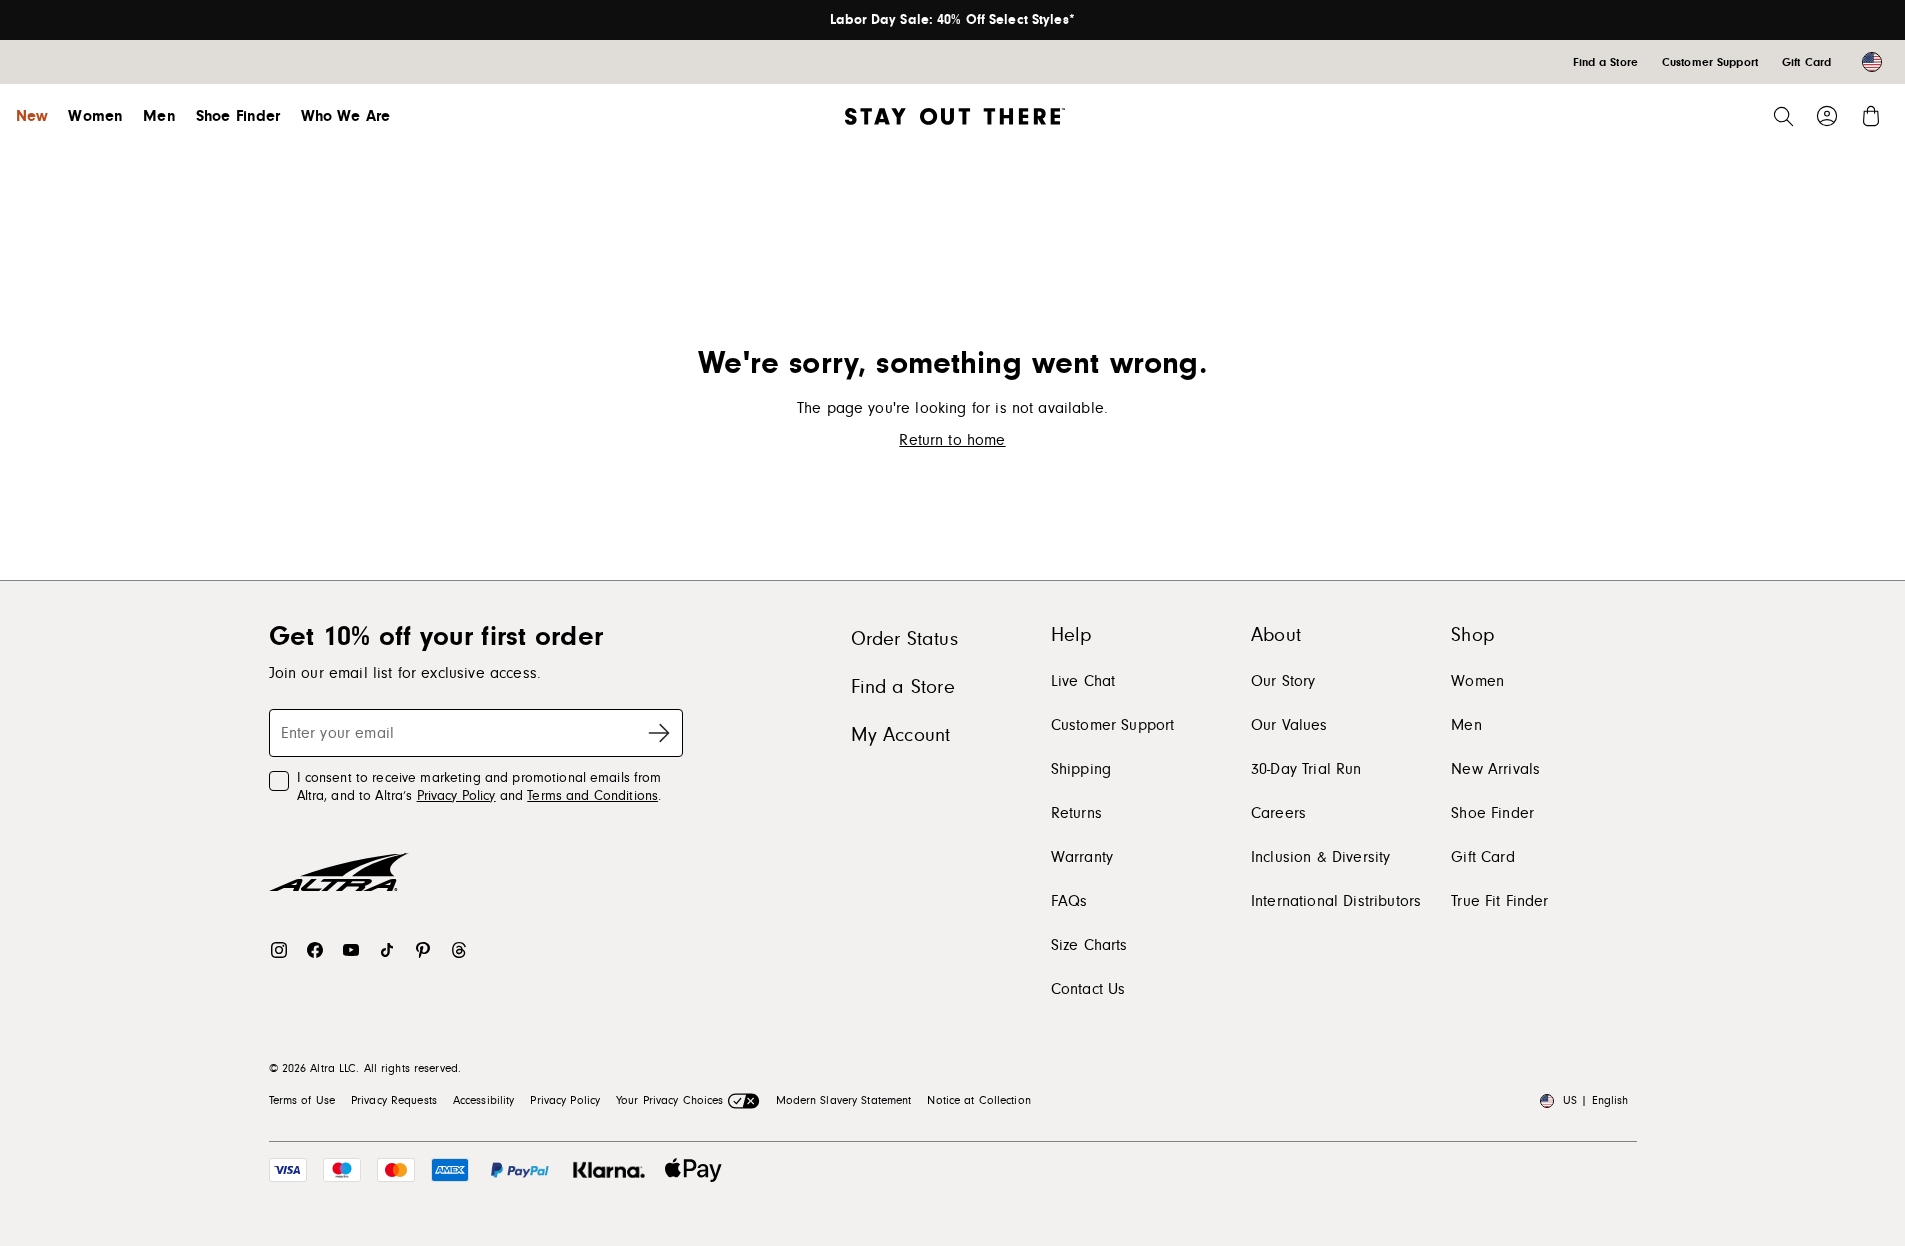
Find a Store (903, 687)
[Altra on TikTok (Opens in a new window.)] (387, 950)
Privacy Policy (456, 796)
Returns (1076, 813)
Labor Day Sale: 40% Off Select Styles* (952, 20)
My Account (901, 735)
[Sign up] (659, 733)
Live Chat (1083, 681)
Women (95, 116)
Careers (1278, 813)
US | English (1595, 1100)
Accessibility (484, 1100)
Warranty (1082, 857)
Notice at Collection (978, 1100)
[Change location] (1872, 62)
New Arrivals (1495, 769)
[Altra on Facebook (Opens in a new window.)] (315, 950)
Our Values (1289, 725)
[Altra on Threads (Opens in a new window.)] (459, 950)
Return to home (952, 440)
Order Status (904, 639)
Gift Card (1482, 857)
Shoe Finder (238, 116)
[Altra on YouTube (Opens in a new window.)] (351, 950)
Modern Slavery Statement (844, 1100)
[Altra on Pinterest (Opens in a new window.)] (423, 950)
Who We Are (346, 116)
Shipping (1081, 769)
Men (159, 116)
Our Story (1283, 681)
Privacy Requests (394, 1100)
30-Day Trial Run (1306, 769)
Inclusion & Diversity (1320, 857)
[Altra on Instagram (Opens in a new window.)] (279, 950)
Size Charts (1089, 945)
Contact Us (1088, 989)
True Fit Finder (1499, 901)
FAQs (1069, 901)
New (32, 116)
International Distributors (1336, 901)
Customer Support (1113, 725)
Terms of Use (302, 1100)
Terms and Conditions (592, 796)
